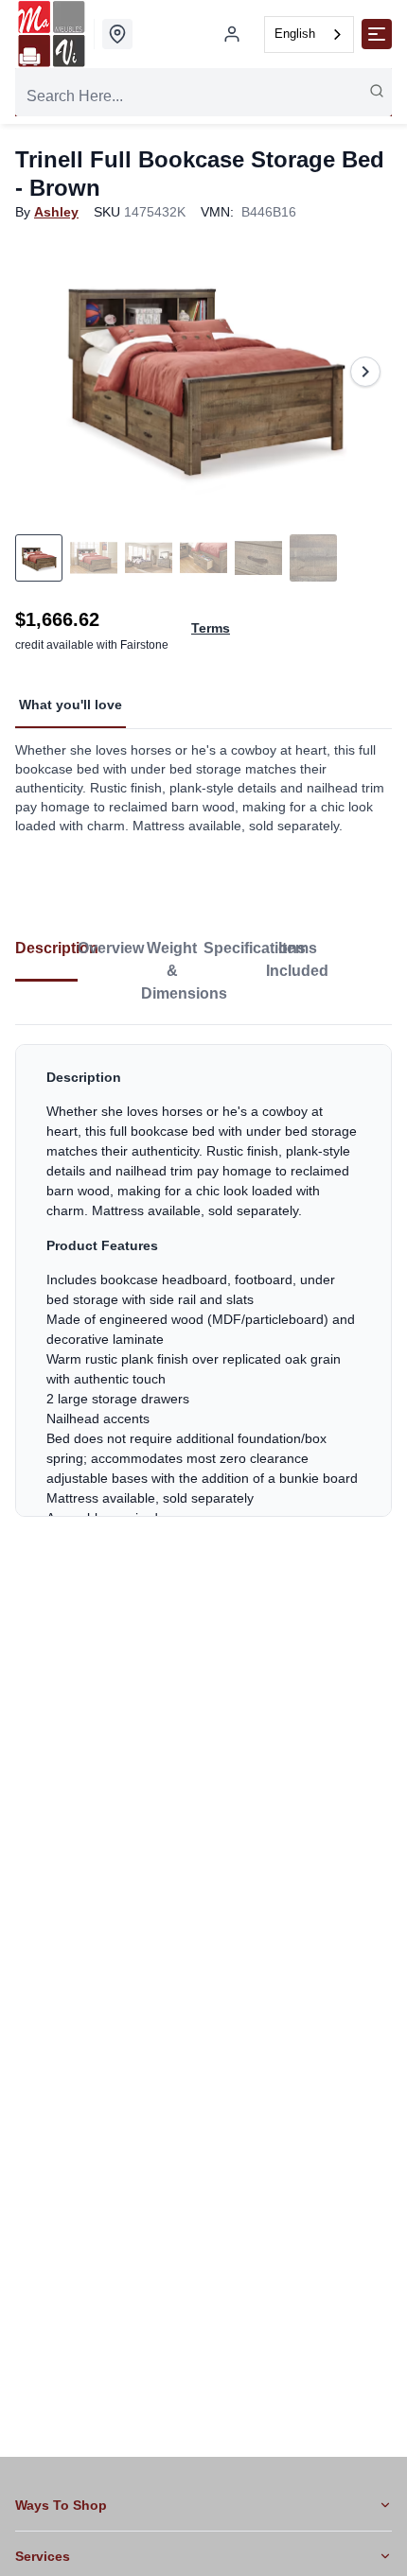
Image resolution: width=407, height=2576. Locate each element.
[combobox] (309, 35)
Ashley (56, 212)
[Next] (365, 372)
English (295, 34)
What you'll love (71, 705)
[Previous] (42, 372)
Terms (211, 628)
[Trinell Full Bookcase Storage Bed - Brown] (203, 372)
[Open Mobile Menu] (377, 34)
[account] (232, 34)
